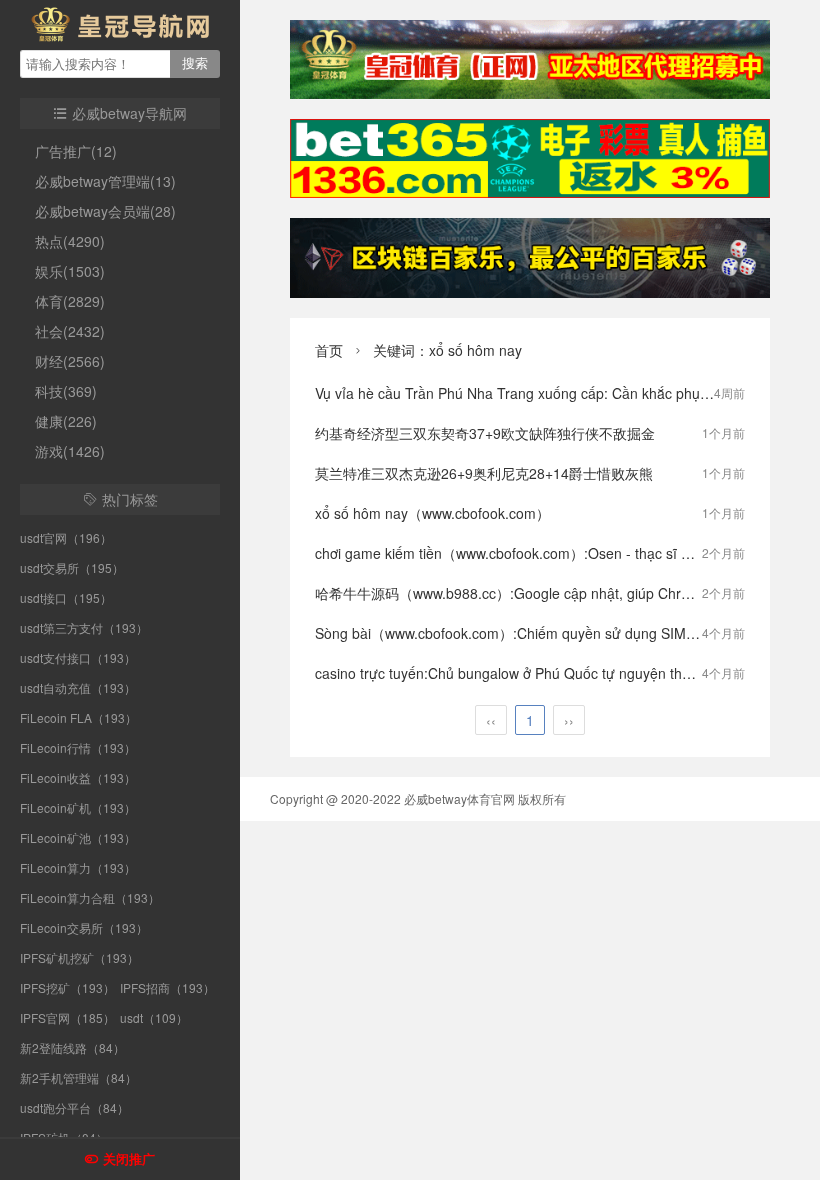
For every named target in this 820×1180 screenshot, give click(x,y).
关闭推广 (129, 1159)
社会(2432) (70, 331)
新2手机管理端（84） (78, 1077)
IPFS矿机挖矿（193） (79, 957)
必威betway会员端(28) (105, 211)
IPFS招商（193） (167, 987)
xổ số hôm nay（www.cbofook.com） (432, 513)
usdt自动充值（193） (78, 687)
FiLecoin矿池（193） (78, 837)
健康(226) (66, 421)
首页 (329, 350)
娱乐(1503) (70, 271)
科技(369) (66, 391)
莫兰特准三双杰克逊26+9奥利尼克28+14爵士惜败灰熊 (484, 473)
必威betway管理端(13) (105, 181)
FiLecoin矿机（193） (78, 807)
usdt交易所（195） (72, 567)
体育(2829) (70, 301)
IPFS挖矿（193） (67, 987)
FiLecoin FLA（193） (78, 717)
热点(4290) (70, 241)
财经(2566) (70, 361)
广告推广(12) (76, 151)
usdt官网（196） (66, 537)
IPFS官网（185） (67, 1017)
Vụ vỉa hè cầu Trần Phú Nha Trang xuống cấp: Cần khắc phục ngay (528, 393)
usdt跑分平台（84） (74, 1107)
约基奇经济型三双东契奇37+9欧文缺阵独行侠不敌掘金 (485, 433)
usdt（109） (154, 1017)
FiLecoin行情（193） (78, 747)
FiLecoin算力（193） (78, 867)
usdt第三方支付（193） (84, 627)
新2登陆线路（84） (72, 1047)
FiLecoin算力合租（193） (90, 897)
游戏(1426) (70, 451)
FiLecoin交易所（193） (84, 927)
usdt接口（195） (66, 597)
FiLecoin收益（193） (78, 777)
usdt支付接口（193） (78, 657)
